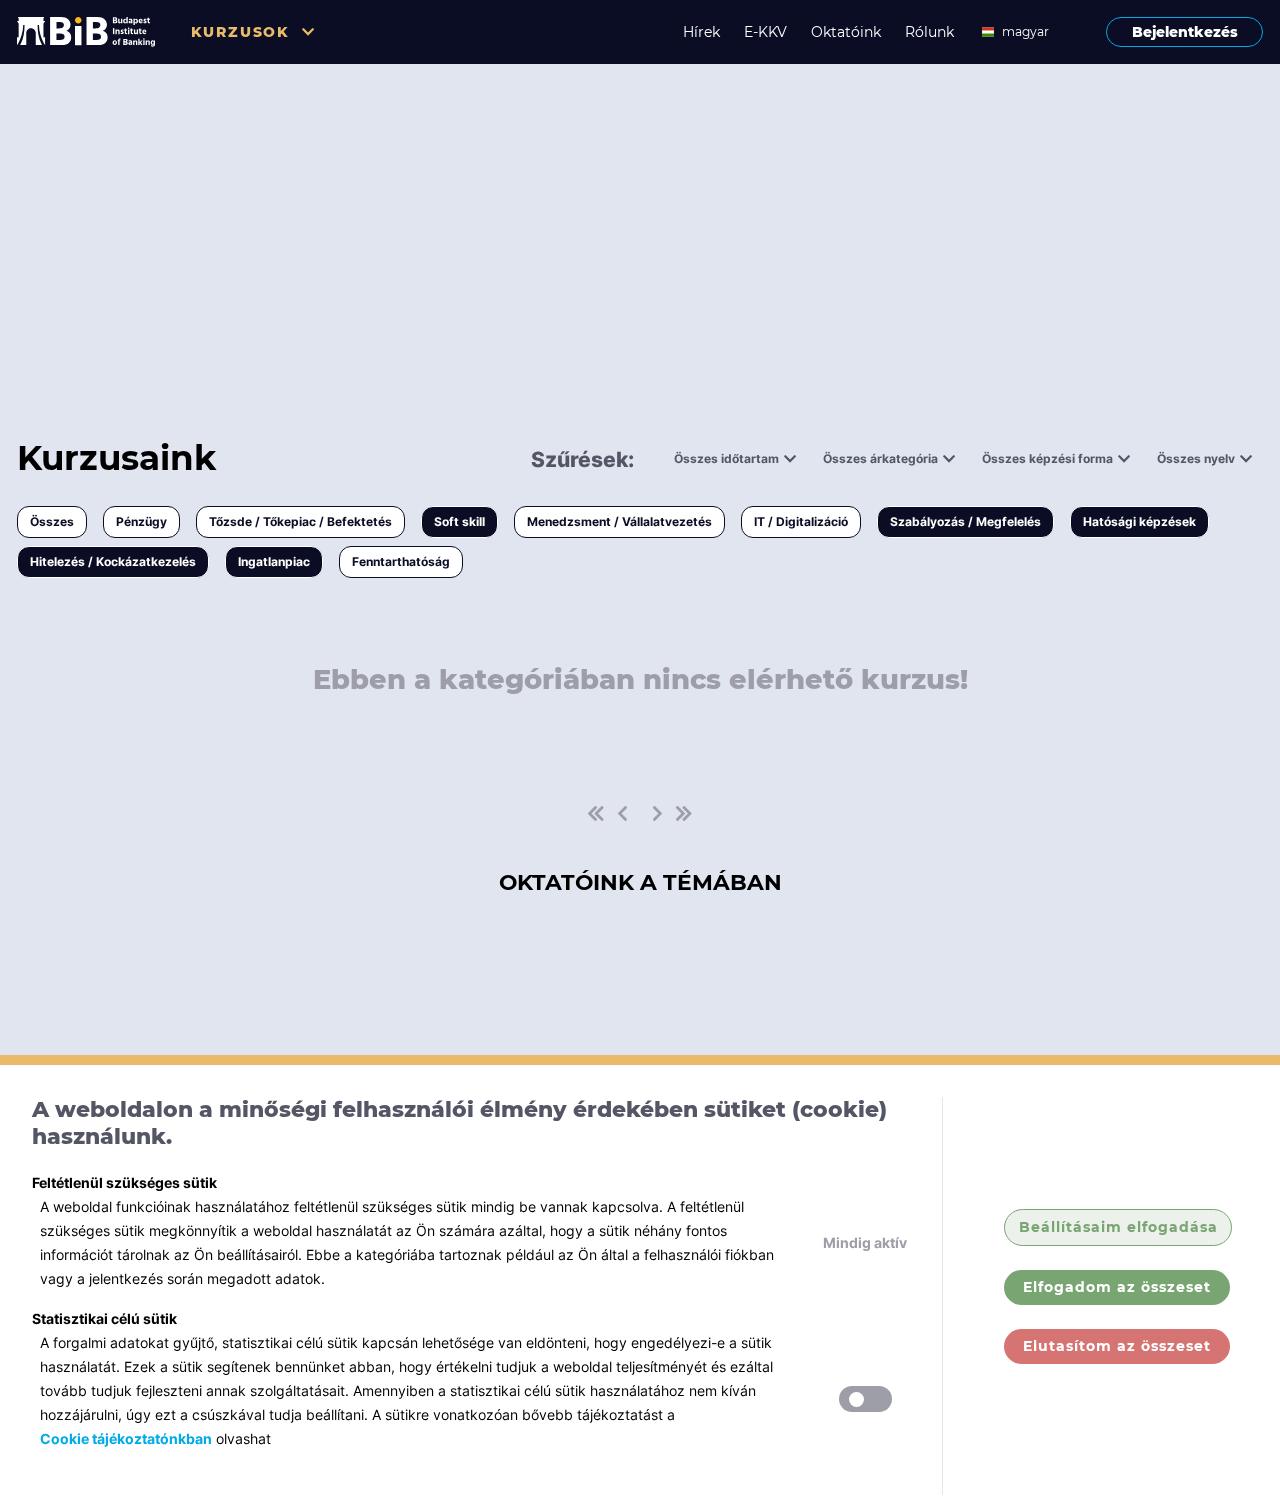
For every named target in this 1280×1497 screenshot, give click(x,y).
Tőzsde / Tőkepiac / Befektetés (300, 521)
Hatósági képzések (1139, 521)
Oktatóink (846, 32)
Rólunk (929, 32)
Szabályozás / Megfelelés (965, 521)
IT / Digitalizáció (801, 521)
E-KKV (765, 32)
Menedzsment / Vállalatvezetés (619, 521)
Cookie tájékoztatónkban (126, 1438)
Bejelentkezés (1185, 32)
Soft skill (459, 521)
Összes (52, 521)
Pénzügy (141, 521)
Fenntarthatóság (401, 561)
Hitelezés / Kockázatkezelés (113, 561)
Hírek (701, 32)
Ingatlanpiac (274, 561)
